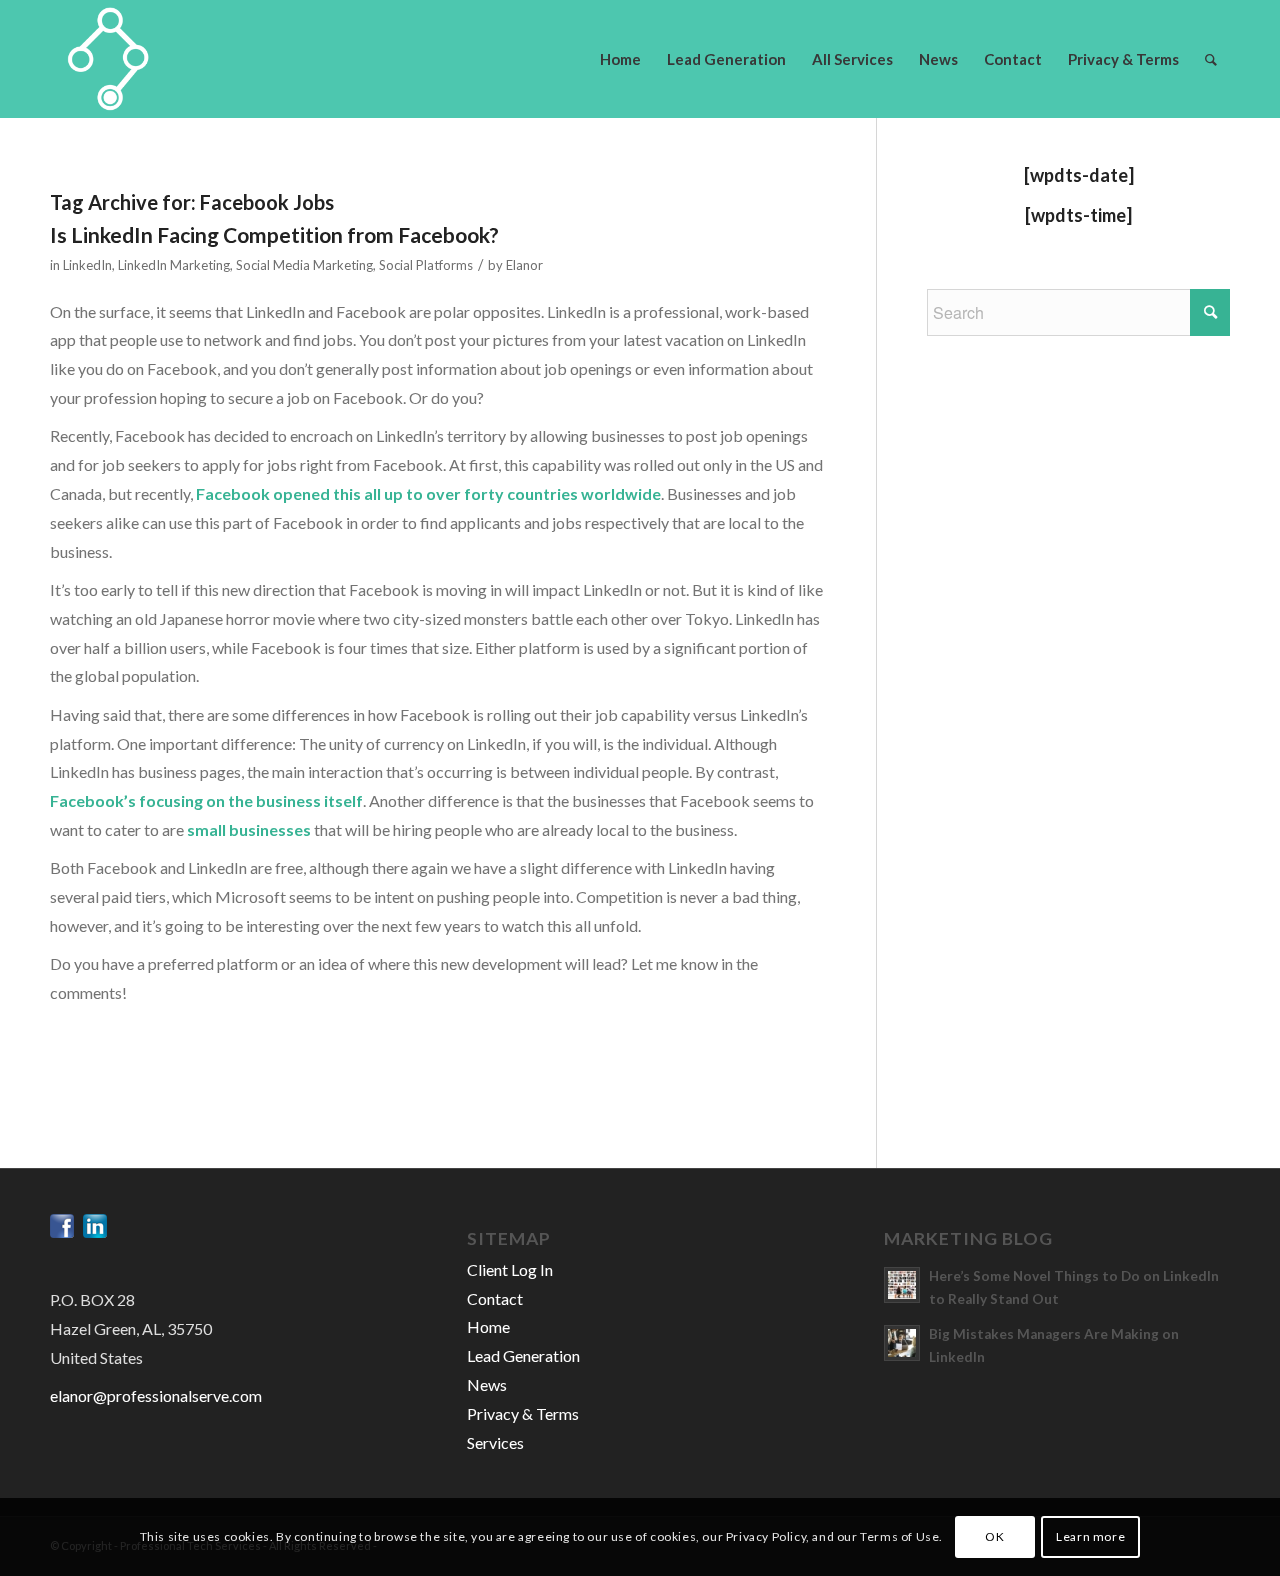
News (487, 1384)
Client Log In (510, 1269)
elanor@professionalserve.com (156, 1395)
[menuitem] (620, 59)
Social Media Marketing (304, 265)
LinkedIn (87, 265)
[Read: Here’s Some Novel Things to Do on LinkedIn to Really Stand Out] (902, 1285)
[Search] (1211, 59)
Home (488, 1326)
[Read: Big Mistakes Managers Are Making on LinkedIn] (902, 1343)
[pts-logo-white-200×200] (109, 59)
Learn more (1090, 1536)
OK (994, 1536)
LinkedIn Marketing (174, 265)
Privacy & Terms (523, 1413)
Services (495, 1442)
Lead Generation (523, 1355)
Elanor (524, 265)
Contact (495, 1298)
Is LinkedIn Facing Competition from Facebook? (274, 234)
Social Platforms (426, 265)
